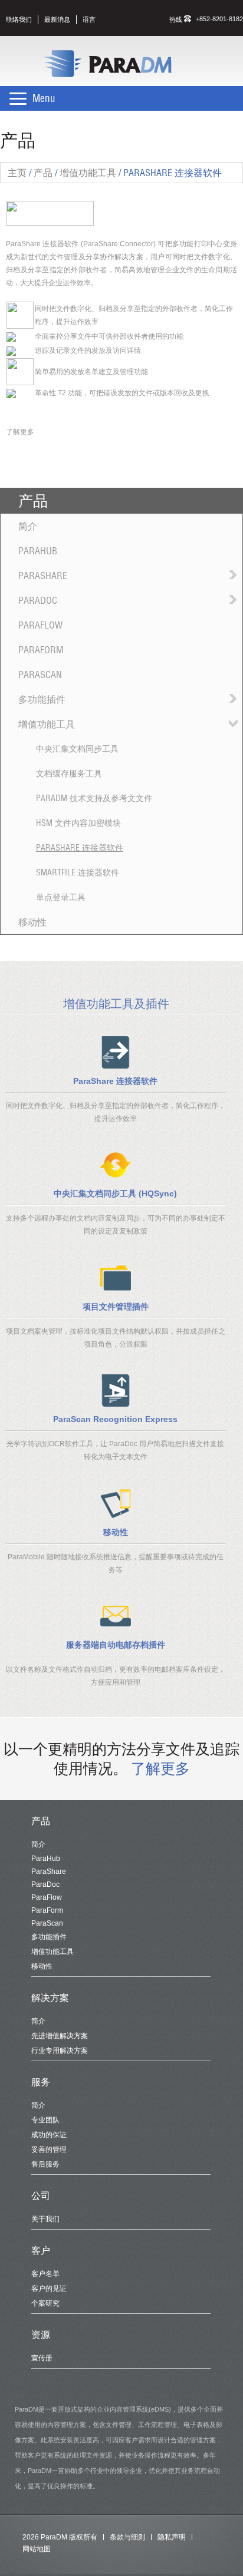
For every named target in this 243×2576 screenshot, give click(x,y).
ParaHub (38, 551)
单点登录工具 (61, 897)
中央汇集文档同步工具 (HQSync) (115, 1193)
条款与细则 (127, 2537)
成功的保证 (49, 2135)
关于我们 (45, 2219)
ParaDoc (38, 600)
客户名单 (45, 2274)
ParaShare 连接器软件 (80, 848)
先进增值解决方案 (60, 2036)
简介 (28, 526)
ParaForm (41, 650)
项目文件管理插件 (116, 1307)
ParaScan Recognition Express (115, 1419)
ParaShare (43, 576)
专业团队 (45, 2120)
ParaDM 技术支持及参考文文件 (94, 798)
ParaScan (40, 674)
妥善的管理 (49, 2150)
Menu (44, 98)
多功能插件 (42, 699)
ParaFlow (40, 625)
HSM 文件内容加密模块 (78, 823)
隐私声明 (172, 2537)
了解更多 (20, 432)
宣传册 (42, 2358)
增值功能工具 (47, 724)
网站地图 (37, 2549)
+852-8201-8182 (219, 19)
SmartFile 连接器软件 (78, 872)
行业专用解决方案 (60, 2051)
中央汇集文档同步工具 (77, 749)
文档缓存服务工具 (69, 773)
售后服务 (45, 2164)
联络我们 (19, 19)
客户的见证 (49, 2289)
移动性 (32, 922)
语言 (89, 19)
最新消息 (57, 19)
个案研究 (45, 2303)
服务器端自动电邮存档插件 (116, 1645)
